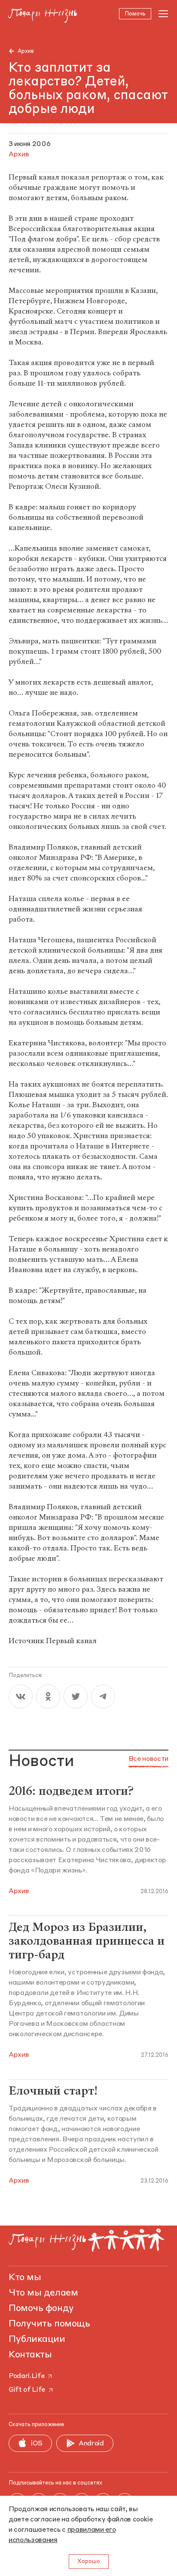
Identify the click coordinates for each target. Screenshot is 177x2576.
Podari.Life (26, 2376)
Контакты (30, 2355)
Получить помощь (49, 2324)
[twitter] (76, 1696)
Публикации (37, 2339)
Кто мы (25, 2278)
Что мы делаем (43, 2293)
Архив (26, 51)
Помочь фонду (41, 2308)
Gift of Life (27, 2390)
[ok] (48, 1696)
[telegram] (103, 1696)
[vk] (21, 1696)
